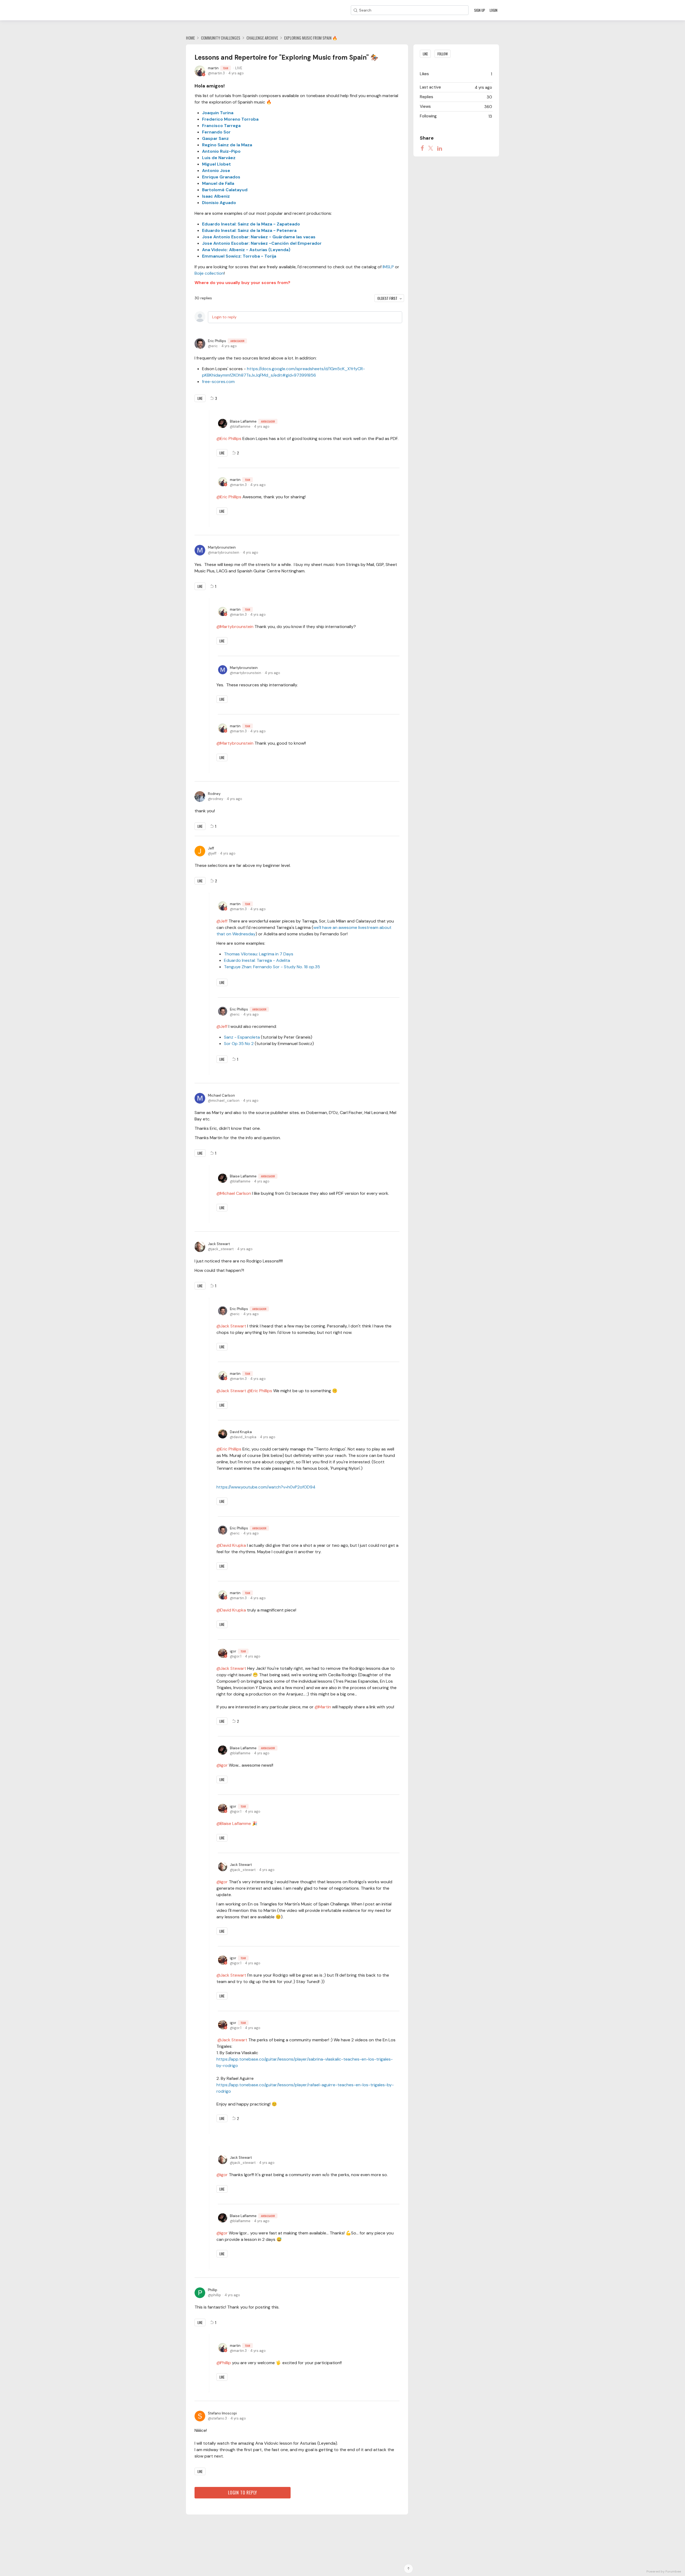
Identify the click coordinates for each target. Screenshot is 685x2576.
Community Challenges (221, 38)
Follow (443, 54)
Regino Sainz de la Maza (227, 145)
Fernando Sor (216, 132)
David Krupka (241, 1432)
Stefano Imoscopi (222, 2413)
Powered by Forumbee (664, 2572)
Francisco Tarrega (221, 126)
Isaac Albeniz (216, 196)
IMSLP (388, 267)
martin (218, 68)
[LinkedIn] (440, 148)
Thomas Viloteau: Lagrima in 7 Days (259, 954)
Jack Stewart (219, 1244)
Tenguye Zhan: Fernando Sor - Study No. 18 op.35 (272, 967)
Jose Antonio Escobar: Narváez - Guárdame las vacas (259, 237)
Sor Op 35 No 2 (239, 1044)
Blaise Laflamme (252, 421)
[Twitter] (431, 148)
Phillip (213, 2290)
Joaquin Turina (218, 113)
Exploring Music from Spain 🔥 (311, 38)
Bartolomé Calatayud (225, 190)
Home (190, 38)
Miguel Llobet (216, 164)
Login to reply (224, 317)
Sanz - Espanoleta (242, 1037)
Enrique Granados (221, 177)
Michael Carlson (221, 1095)
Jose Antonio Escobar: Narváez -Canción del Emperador (262, 243)
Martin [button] (325, 1707)
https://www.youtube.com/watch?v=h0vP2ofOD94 (266, 1487)
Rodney (214, 794)
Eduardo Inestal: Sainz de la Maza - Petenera (249, 230)
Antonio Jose (216, 171)
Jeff (211, 848)
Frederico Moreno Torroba (230, 119)
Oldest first (387, 298)
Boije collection (209, 273)
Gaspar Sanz (215, 138)
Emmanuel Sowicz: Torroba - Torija (239, 256)
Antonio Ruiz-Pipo (221, 151)
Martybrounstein (222, 547)
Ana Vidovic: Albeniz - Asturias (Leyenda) (246, 250)
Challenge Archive (262, 38)
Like (200, 398)
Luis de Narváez (219, 158)
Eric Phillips (226, 341)
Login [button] (494, 10)
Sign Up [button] (480, 10)
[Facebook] (422, 148)
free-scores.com (218, 382)
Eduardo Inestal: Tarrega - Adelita (257, 960)
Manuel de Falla (218, 183)
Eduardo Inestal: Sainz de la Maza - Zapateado (251, 224)
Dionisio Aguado (219, 203)
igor (238, 1651)
